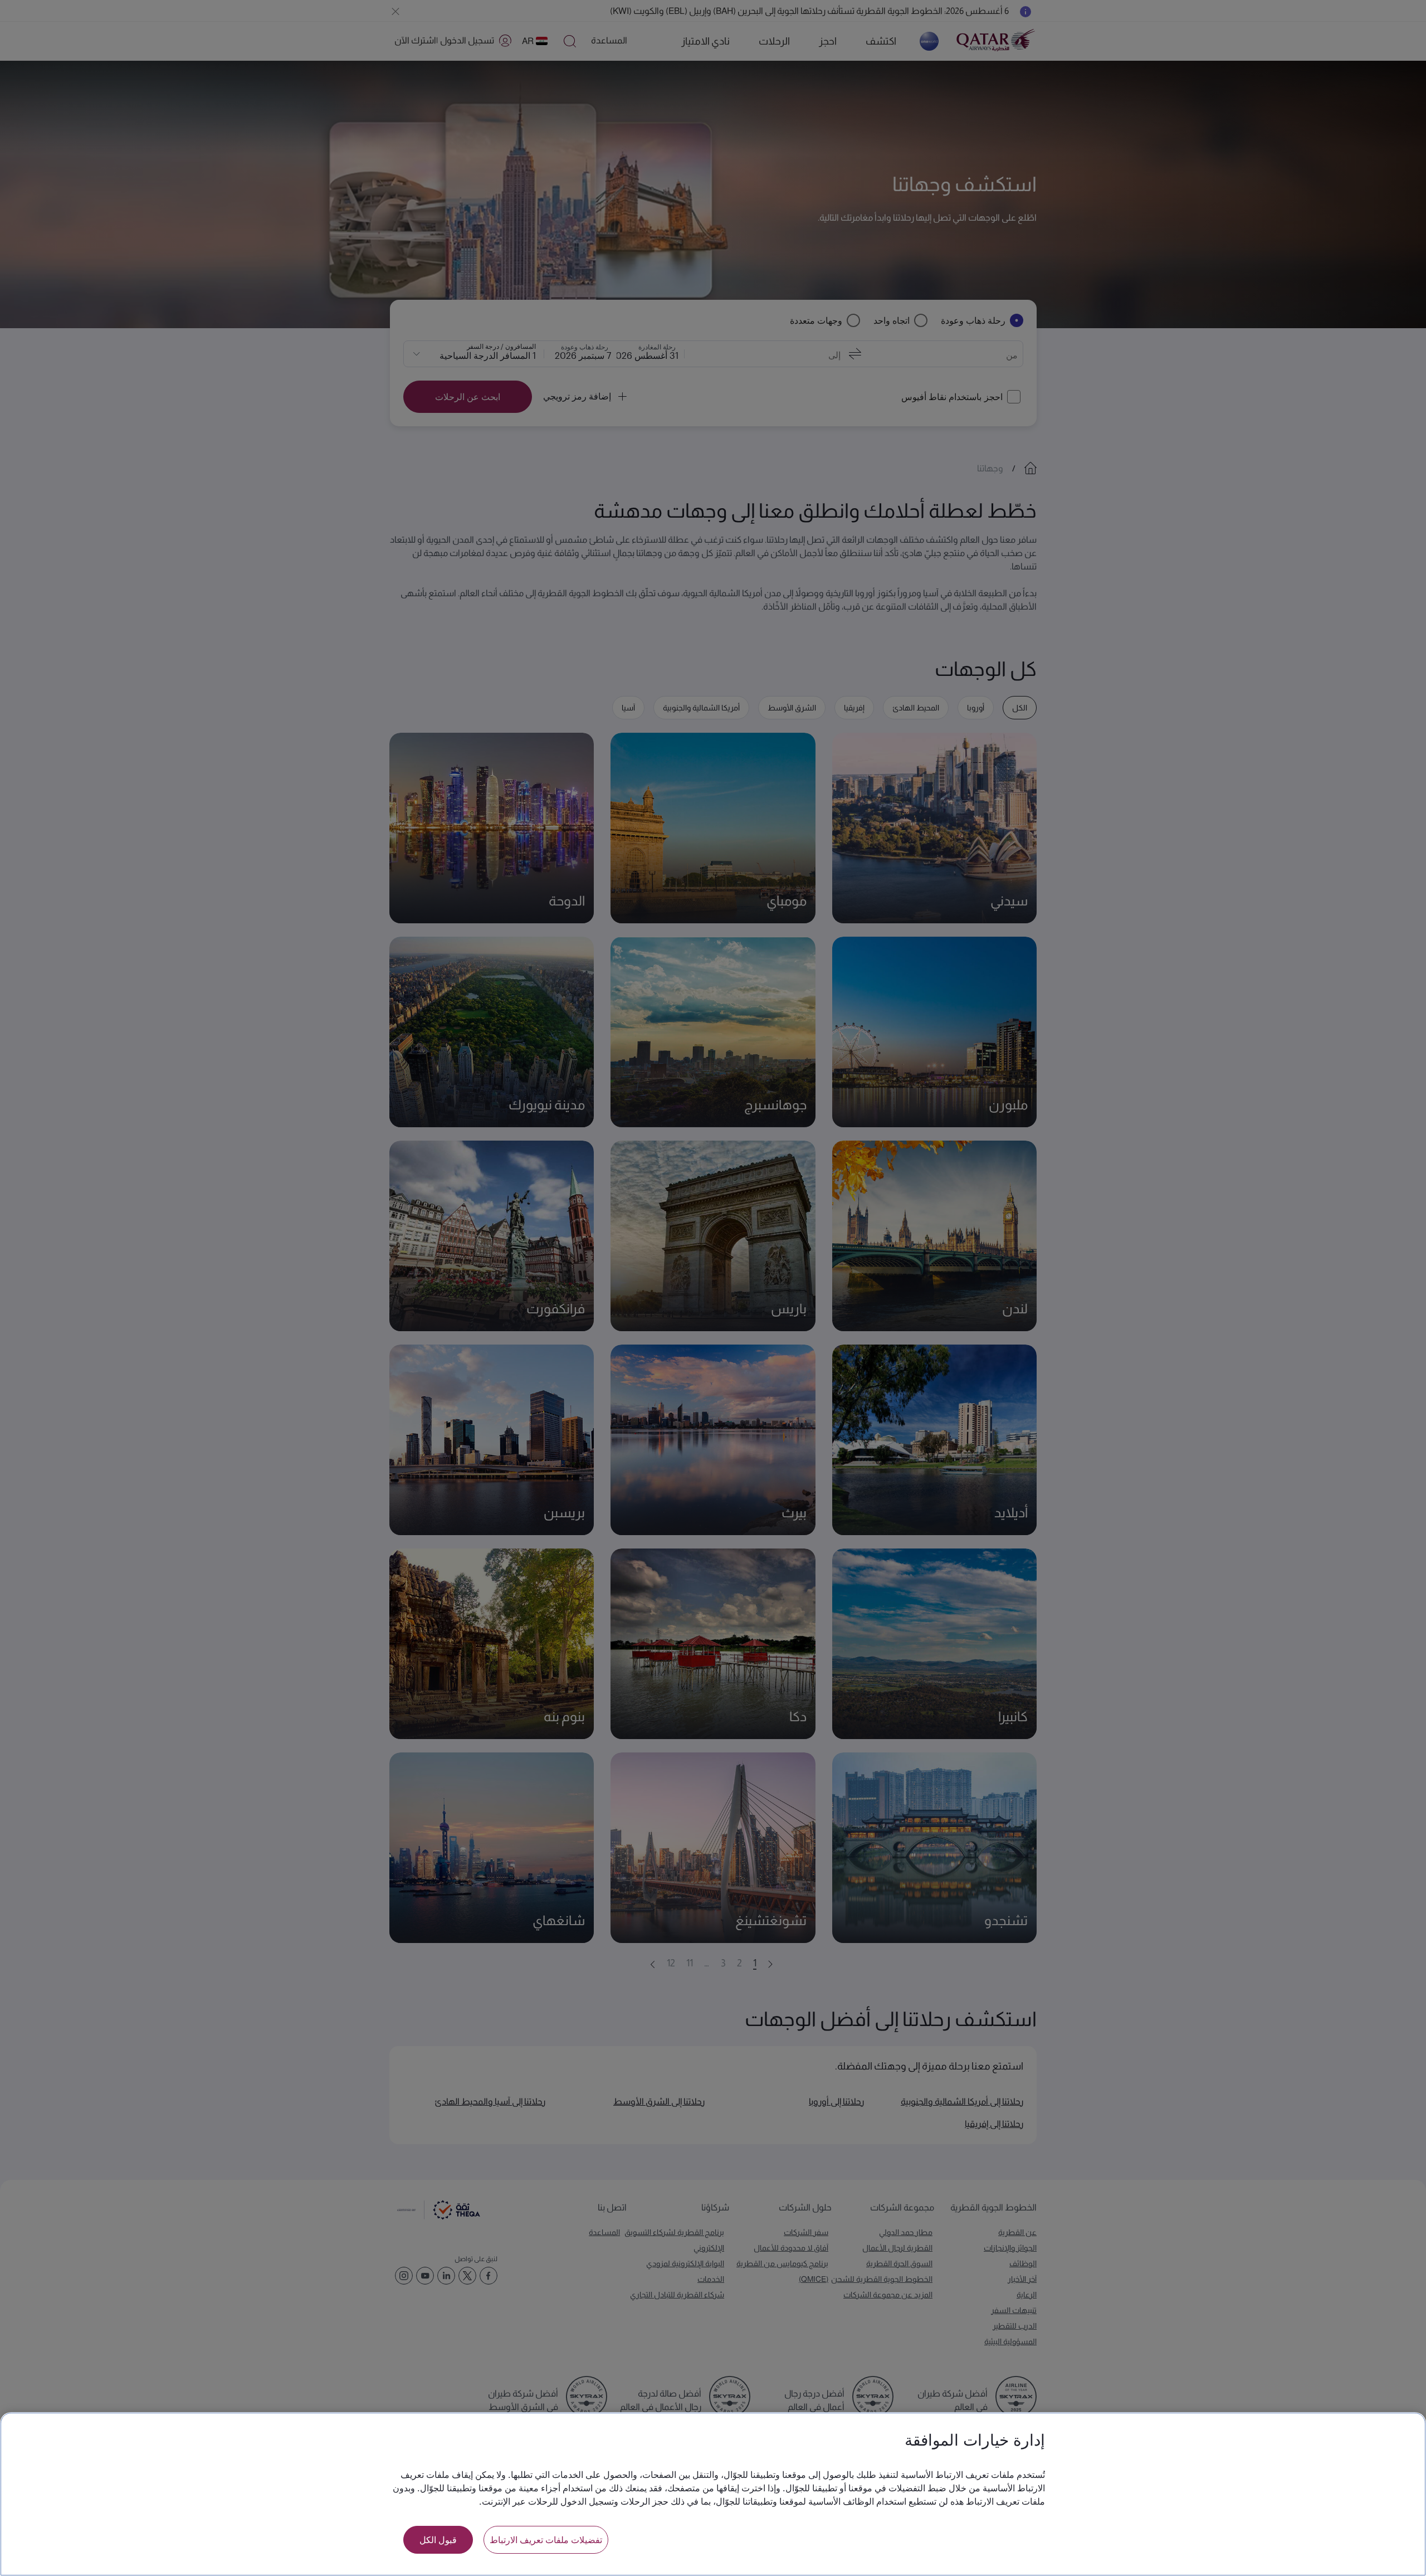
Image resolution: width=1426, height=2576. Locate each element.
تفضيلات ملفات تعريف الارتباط (546, 2540)
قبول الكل (438, 2540)
